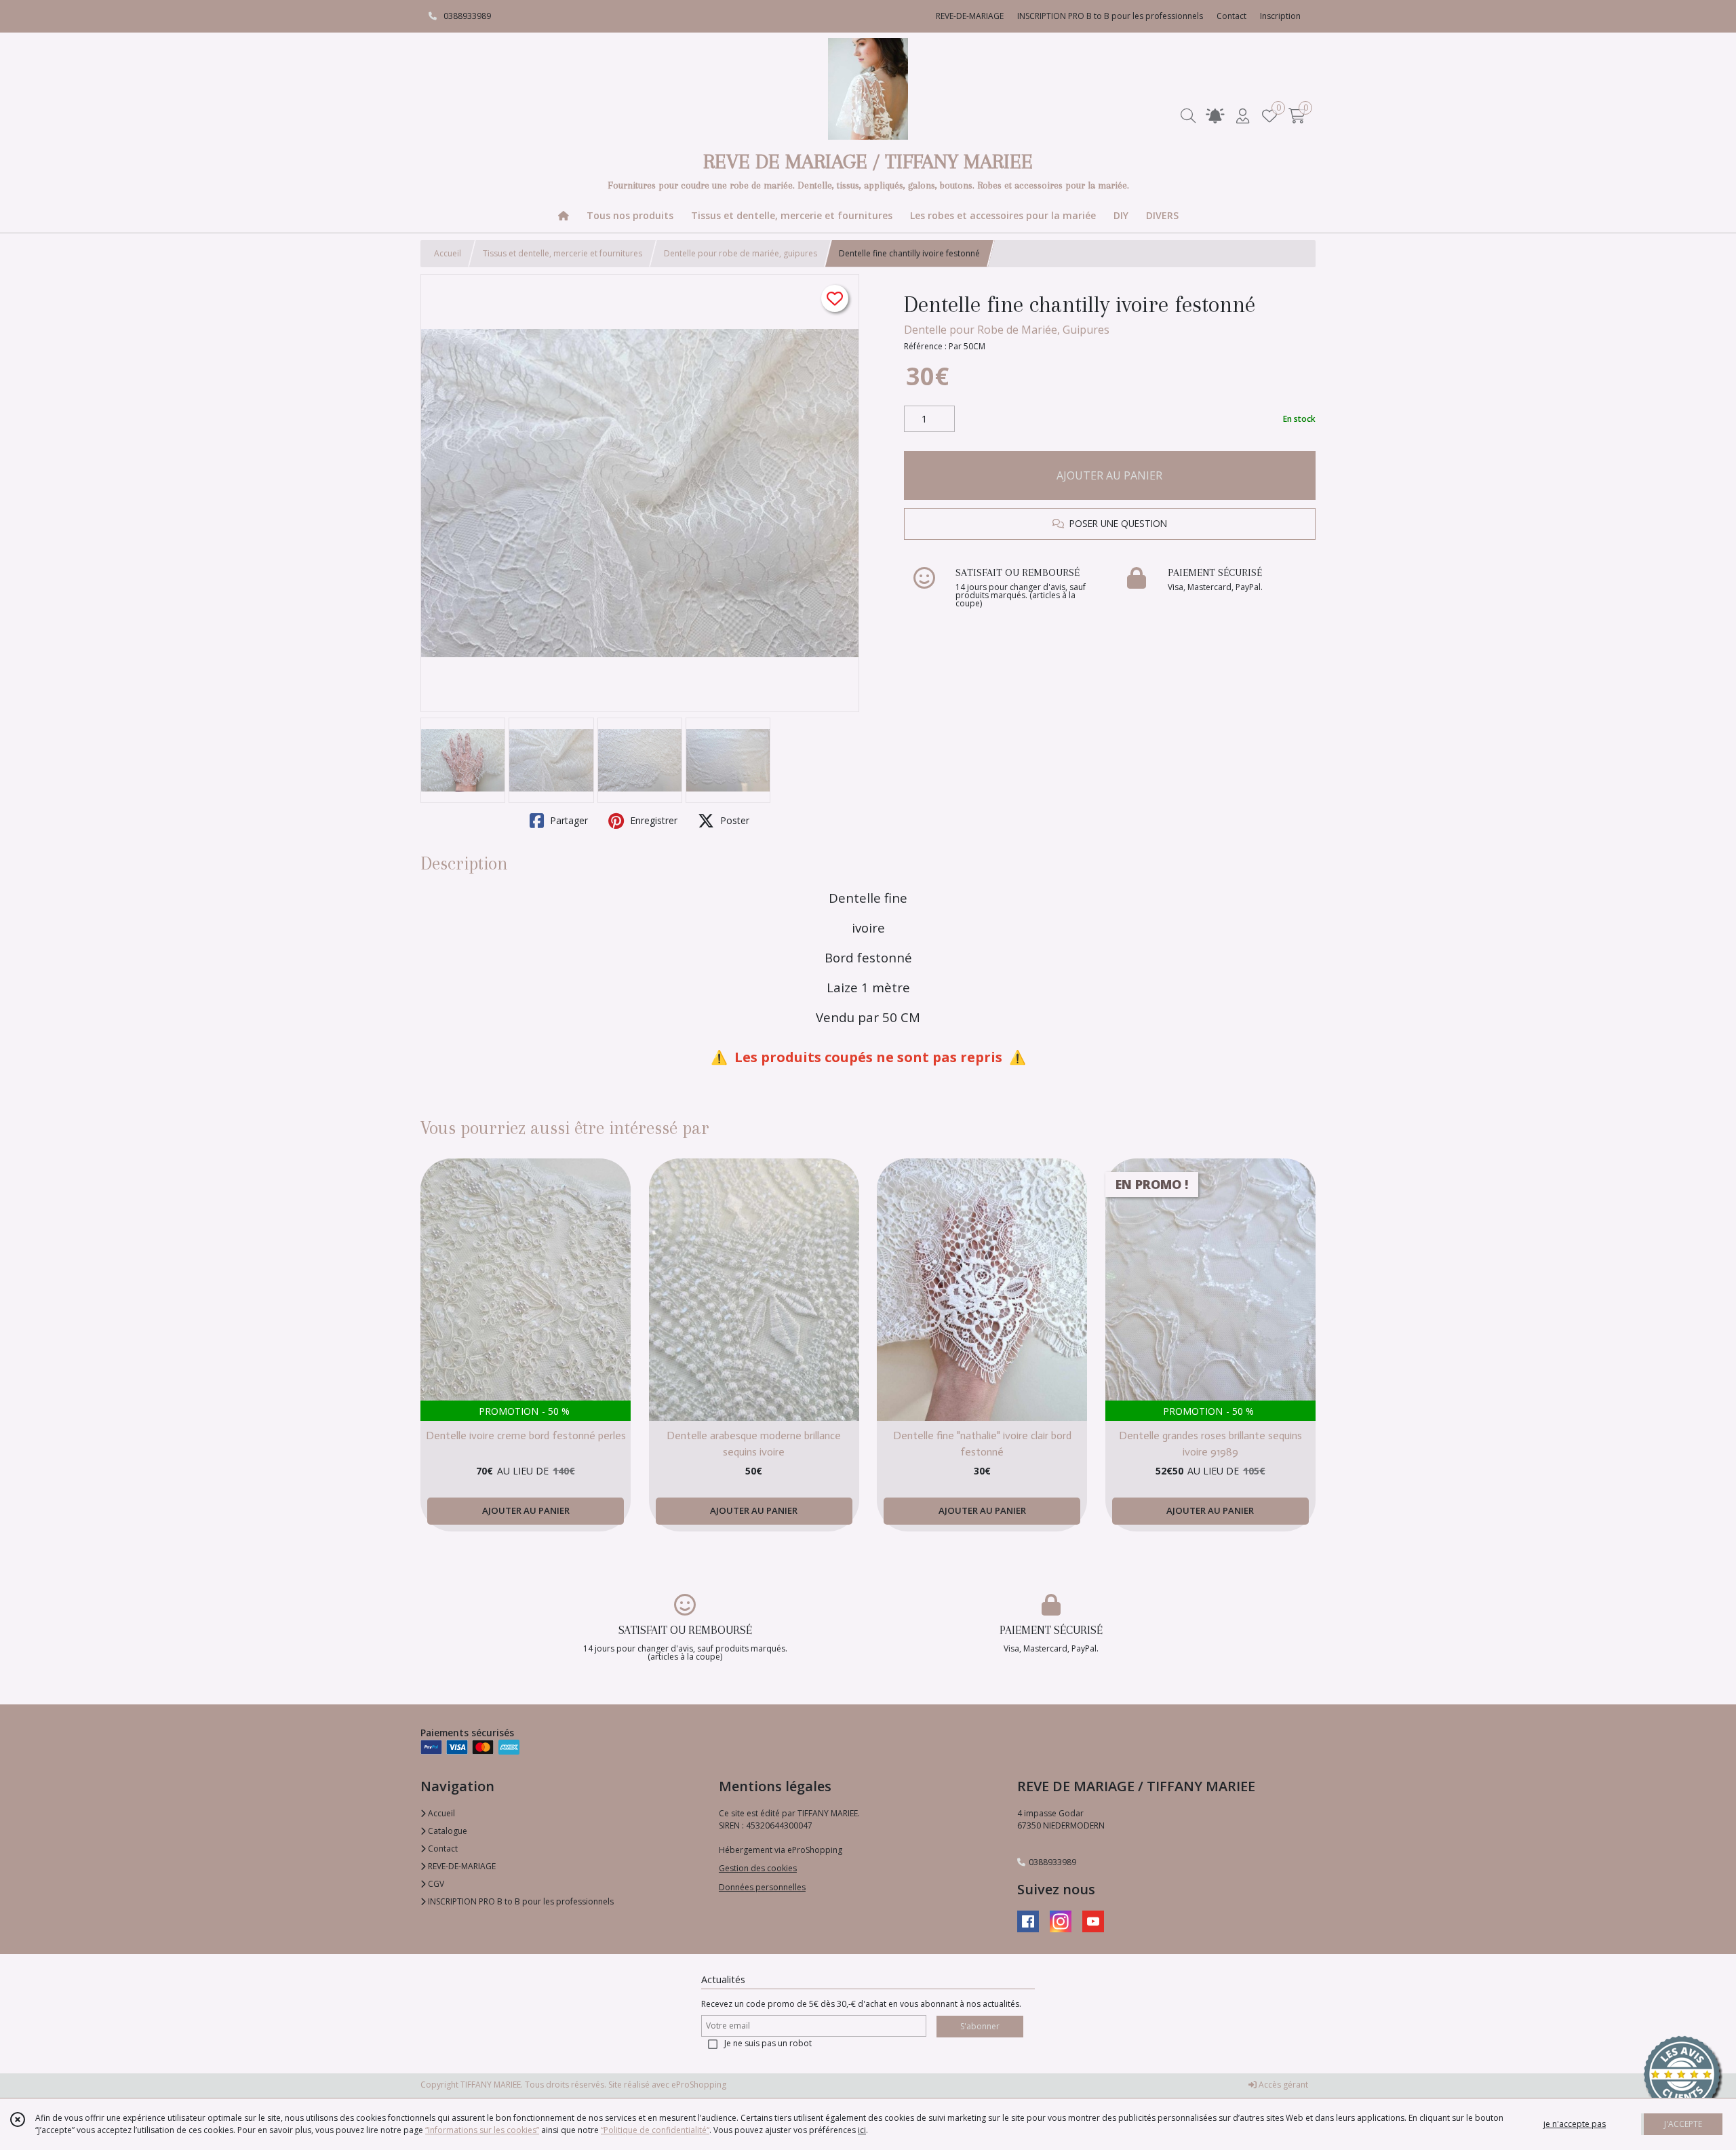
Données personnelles (762, 1887)
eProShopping (699, 2085)
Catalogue (447, 1831)
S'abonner (980, 2026)
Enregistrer (652, 820)
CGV (435, 1884)
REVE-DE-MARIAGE (461, 1866)
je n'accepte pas (1575, 2124)
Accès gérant (1282, 2085)
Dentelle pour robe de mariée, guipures (741, 253)
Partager (568, 820)
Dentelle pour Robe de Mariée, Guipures (1007, 330)
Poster (733, 820)
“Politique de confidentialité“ (655, 2130)
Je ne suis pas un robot (768, 2043)
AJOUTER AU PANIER (1109, 475)
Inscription (1280, 16)
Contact (1231, 16)
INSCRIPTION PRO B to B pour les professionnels (520, 1901)
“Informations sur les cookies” (482, 2130)
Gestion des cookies (758, 1868)
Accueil (448, 253)
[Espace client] (1242, 116)
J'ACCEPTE (1683, 2124)
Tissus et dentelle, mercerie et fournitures (563, 253)
